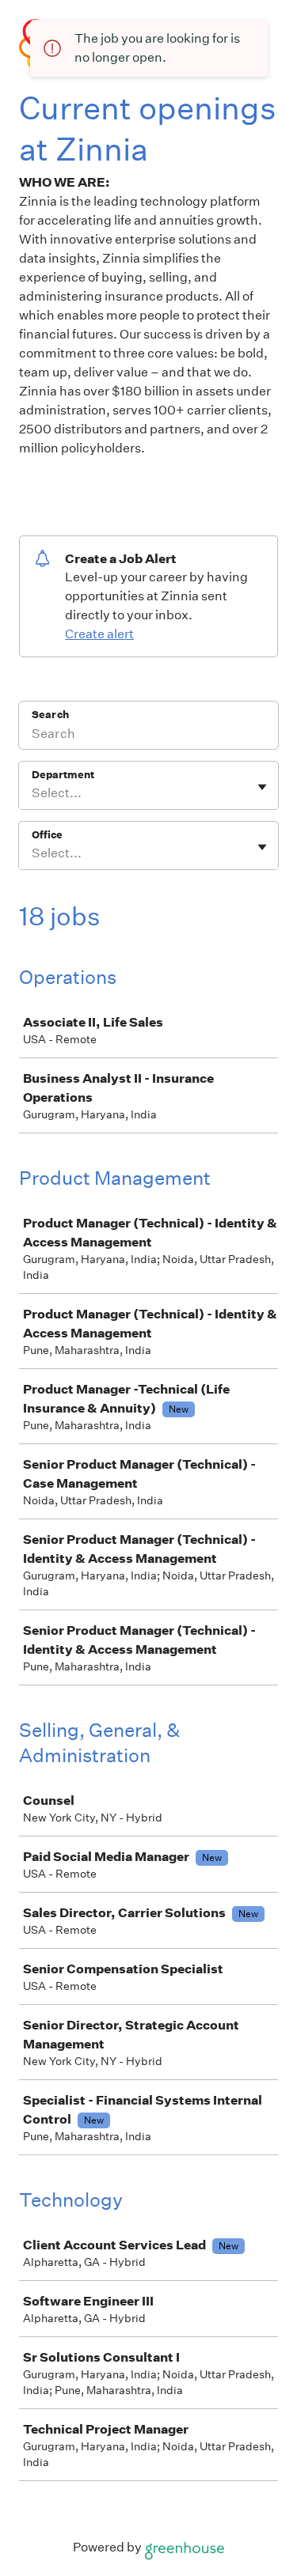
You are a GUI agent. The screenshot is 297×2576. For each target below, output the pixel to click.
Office (47, 835)
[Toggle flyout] (262, 787)
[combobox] (33, 793)
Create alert (99, 634)
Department (63, 775)
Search (50, 715)
